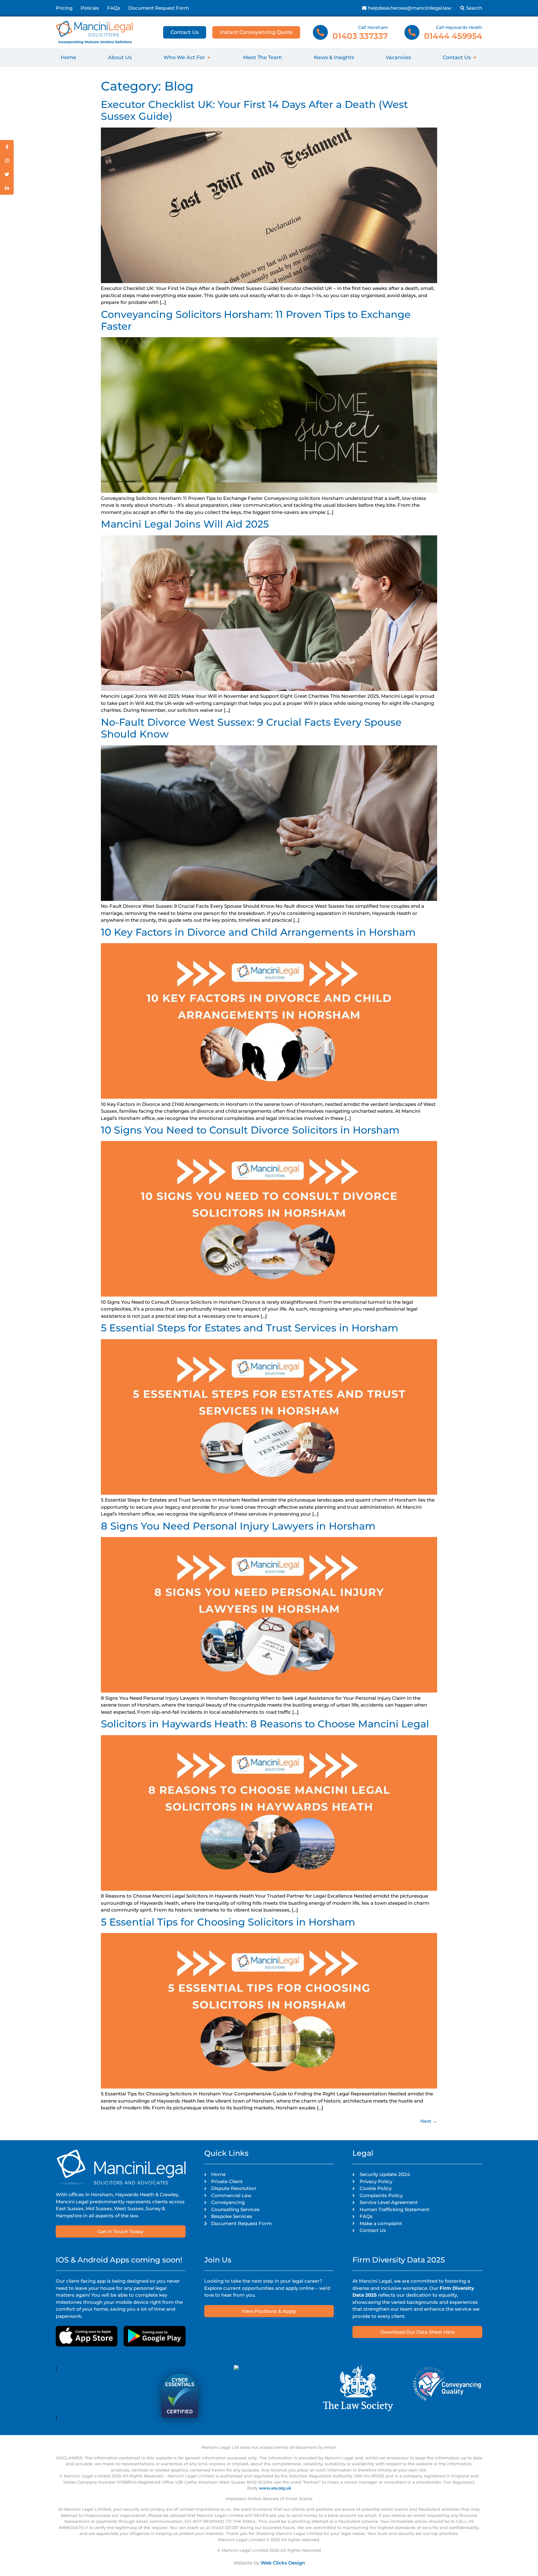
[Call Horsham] (320, 32)
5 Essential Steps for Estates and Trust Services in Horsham (250, 1328)
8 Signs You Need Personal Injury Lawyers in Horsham (238, 1526)
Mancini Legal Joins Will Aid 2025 (185, 524)
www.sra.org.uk (275, 2488)
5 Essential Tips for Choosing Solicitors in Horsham (228, 1922)
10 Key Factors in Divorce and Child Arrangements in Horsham (258, 932)
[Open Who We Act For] (209, 58)
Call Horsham (373, 27)
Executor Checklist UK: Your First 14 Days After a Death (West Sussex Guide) (254, 110)
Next (429, 2121)
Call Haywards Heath (459, 27)
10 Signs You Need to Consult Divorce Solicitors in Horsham (250, 1130)
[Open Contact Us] (475, 58)
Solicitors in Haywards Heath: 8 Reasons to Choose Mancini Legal (265, 1724)
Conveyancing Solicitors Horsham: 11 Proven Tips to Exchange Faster (256, 320)
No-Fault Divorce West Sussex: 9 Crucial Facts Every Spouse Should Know (251, 728)
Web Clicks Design (283, 2563)
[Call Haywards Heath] (412, 32)
